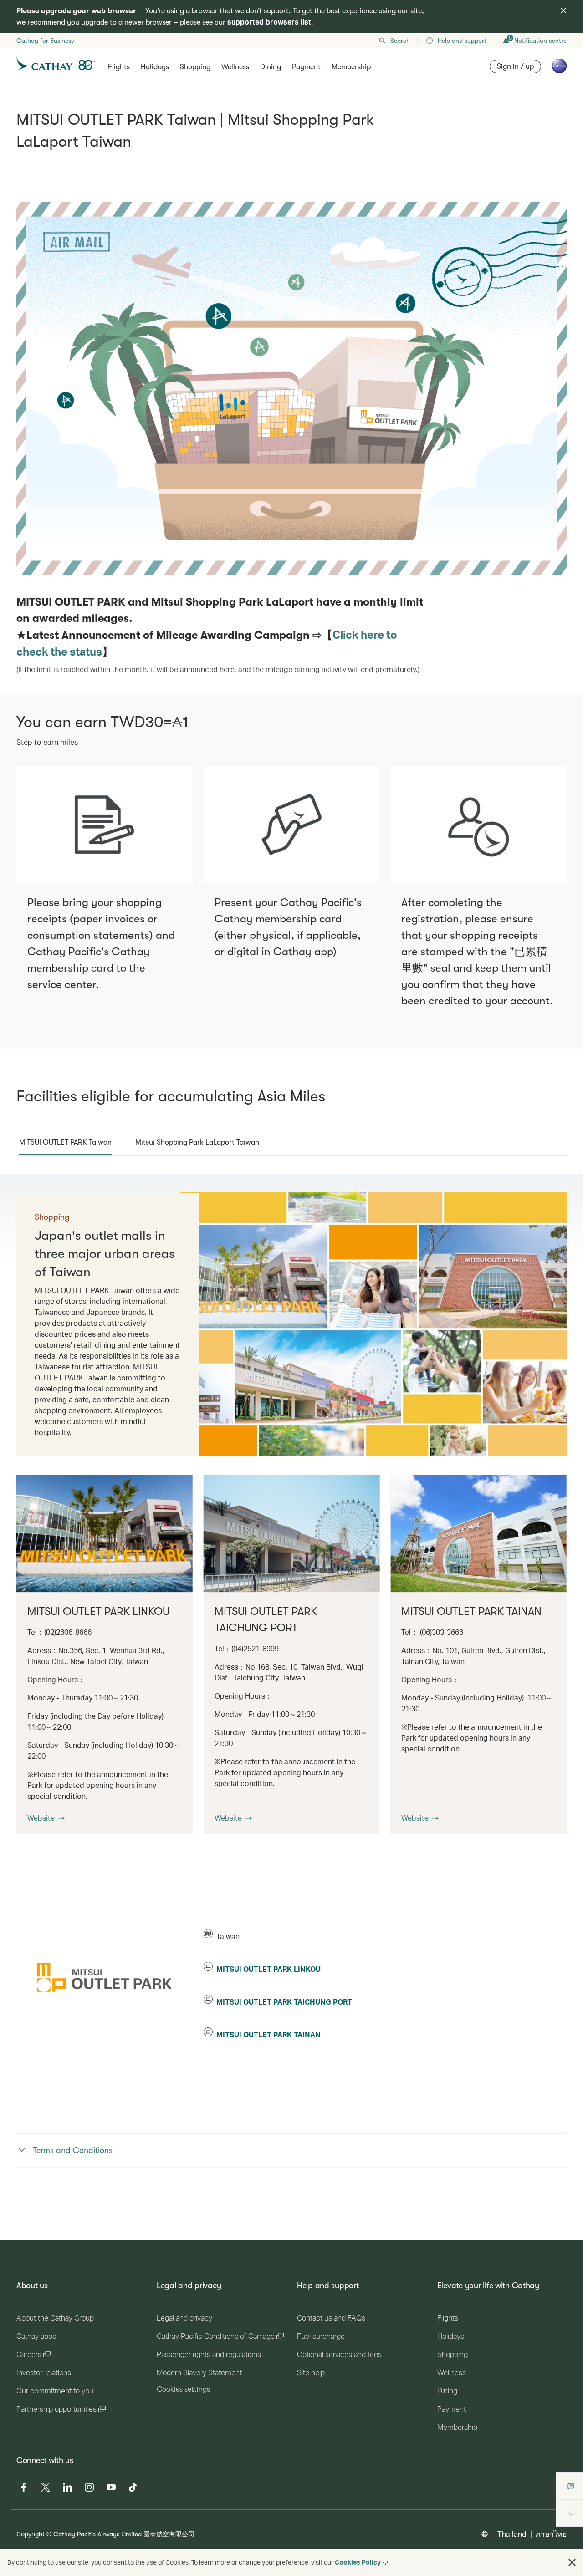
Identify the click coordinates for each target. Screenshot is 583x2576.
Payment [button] (306, 67)
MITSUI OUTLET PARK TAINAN (268, 2034)
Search (400, 41)
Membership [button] (351, 67)
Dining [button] (271, 67)
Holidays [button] (155, 67)
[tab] (65, 1142)
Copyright (31, 2534)
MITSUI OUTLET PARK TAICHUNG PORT (284, 2002)
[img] (563, 10)
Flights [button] (119, 67)
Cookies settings (183, 2389)
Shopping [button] (195, 67)
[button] (46, 1818)
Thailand (512, 2534)
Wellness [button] (235, 67)
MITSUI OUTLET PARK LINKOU (268, 1969)
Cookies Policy (358, 2562)
